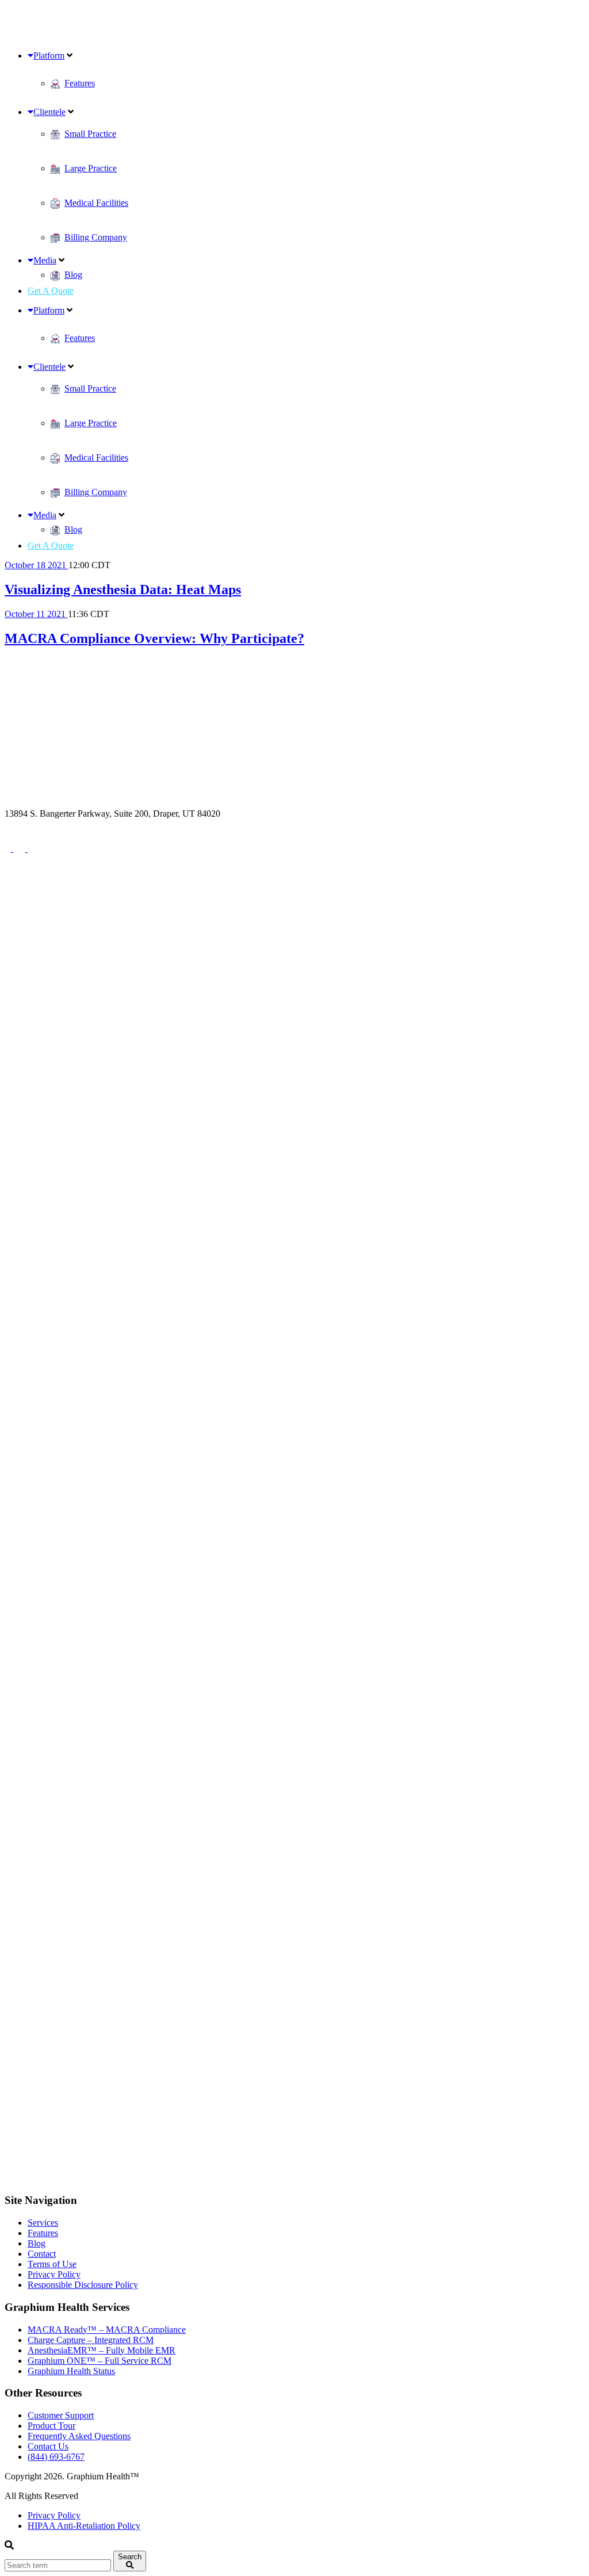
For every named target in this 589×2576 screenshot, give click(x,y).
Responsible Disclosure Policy (83, 2285)
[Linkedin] (294, 2178)
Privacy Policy (54, 2274)
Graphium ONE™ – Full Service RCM (100, 2361)
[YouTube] (33, 849)
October (20, 565)
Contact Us (48, 2446)
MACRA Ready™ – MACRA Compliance (107, 2330)
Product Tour (51, 2426)
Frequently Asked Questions (79, 2436)
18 (42, 565)
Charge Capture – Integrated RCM (91, 2340)
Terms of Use (52, 2264)
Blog (37, 2243)
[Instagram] (294, 1513)
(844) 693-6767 (33, 824)
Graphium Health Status (71, 2371)
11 (42, 614)
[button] (130, 2561)
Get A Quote (51, 291)
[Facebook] (9, 849)
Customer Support (61, 2415)
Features (43, 2233)
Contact (42, 2254)
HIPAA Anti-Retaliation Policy (84, 2526)
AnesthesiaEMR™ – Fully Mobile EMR (102, 2350)
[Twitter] (20, 849)
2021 (58, 565)
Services (43, 2223)
